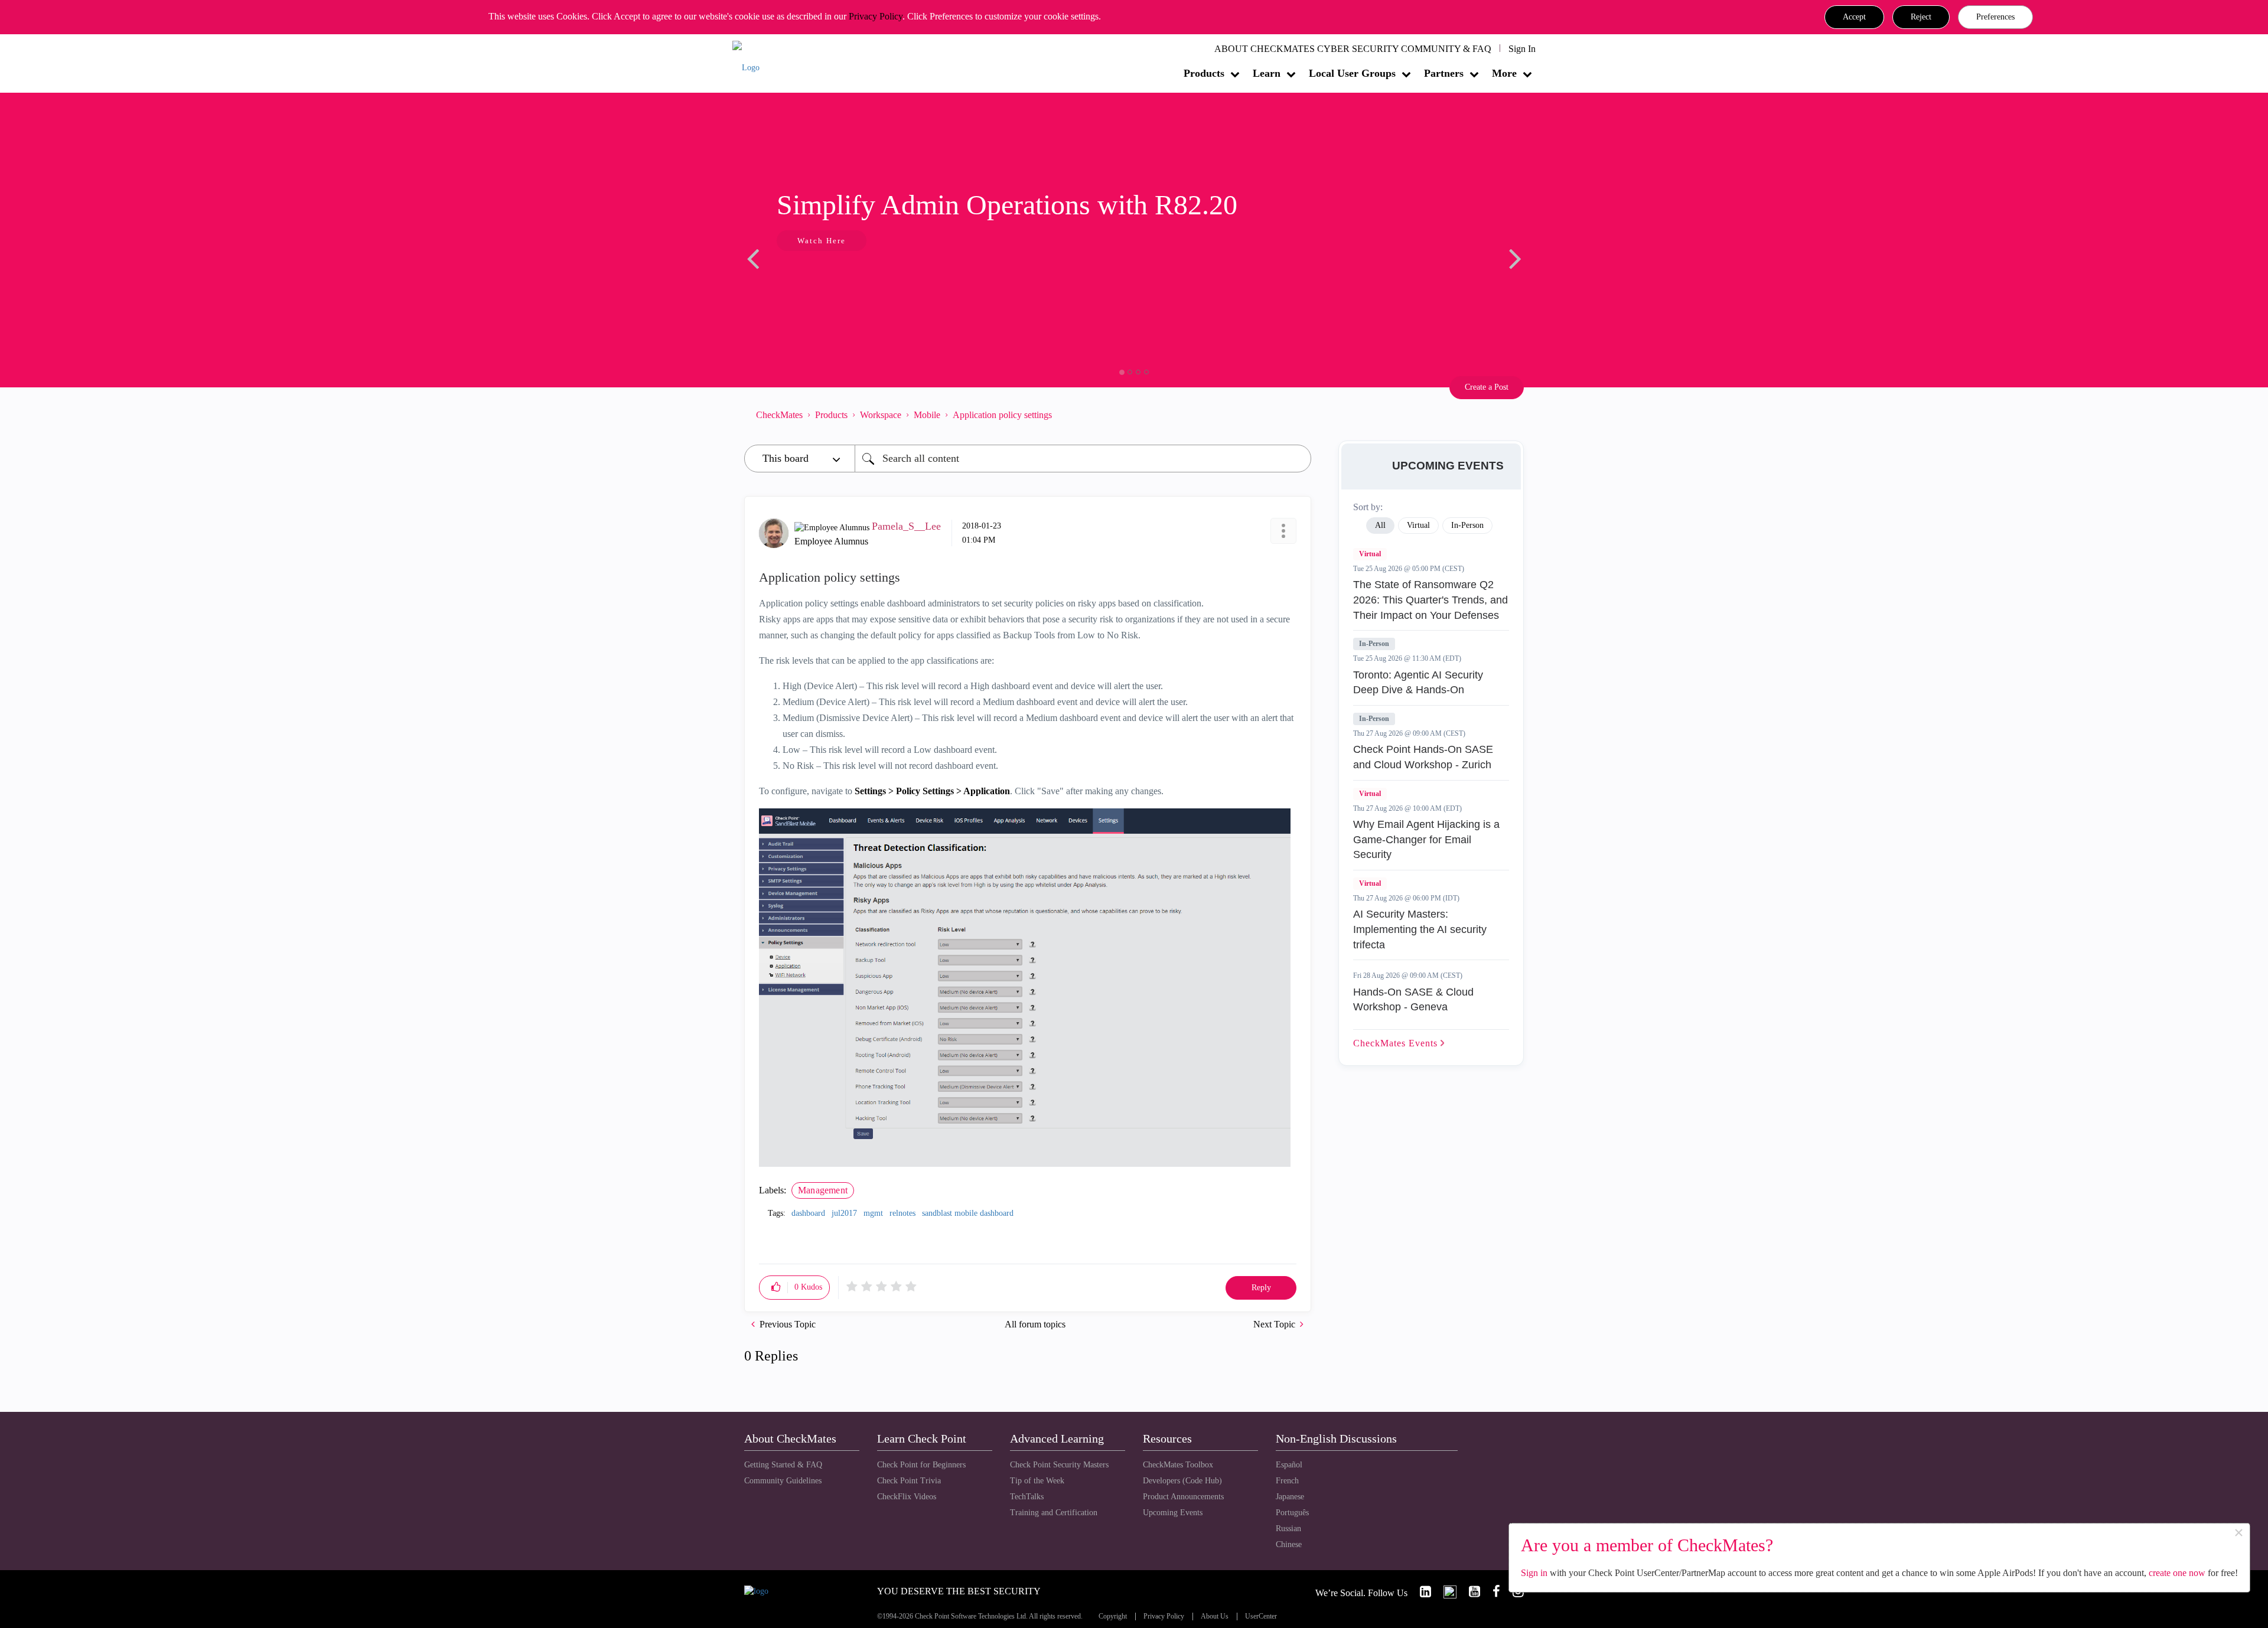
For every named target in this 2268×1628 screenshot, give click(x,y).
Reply (1261, 1288)
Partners (1444, 73)
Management (823, 1190)
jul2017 (844, 1213)
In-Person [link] (1467, 525)
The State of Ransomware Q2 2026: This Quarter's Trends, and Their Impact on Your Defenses (1430, 600)
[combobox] (1083, 459)
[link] (1420, 1592)
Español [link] (1289, 1465)
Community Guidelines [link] (783, 1481)
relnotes (902, 1213)
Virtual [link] (1418, 525)
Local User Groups (1352, 73)
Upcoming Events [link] (1173, 1513)
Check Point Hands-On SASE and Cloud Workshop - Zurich (1423, 757)
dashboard (808, 1213)
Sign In (1522, 49)
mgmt (873, 1213)
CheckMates (779, 415)
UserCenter (1261, 1616)
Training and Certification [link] (1054, 1513)
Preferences (1995, 17)
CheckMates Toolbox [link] (1178, 1465)
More (1504, 73)
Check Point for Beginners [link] (921, 1465)
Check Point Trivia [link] (909, 1481)
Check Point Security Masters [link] (1059, 1465)
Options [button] (1296, 415)
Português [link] (1292, 1513)
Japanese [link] (1290, 1497)
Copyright (1113, 1616)
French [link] (1287, 1481)
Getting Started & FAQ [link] (783, 1465)
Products (1204, 73)
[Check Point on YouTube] (1469, 1592)
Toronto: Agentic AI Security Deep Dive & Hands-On (1418, 683)
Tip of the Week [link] (1037, 1481)
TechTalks (1027, 1497)
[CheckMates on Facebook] (1491, 1592)
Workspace (881, 415)
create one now (2177, 1573)
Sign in (1534, 1573)
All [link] (1380, 525)
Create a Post (1487, 387)
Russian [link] (1288, 1529)
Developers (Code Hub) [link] (1182, 1481)
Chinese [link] (1289, 1544)
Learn (1267, 73)
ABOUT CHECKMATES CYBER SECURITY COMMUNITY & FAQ (1353, 49)
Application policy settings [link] (1002, 415)
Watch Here (822, 241)
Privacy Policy (876, 16)
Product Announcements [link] (1183, 1497)
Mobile (927, 415)
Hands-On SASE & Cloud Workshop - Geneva (1413, 1000)
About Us (1215, 1616)
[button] (1854, 17)
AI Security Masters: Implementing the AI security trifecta (1420, 929)
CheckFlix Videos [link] (907, 1497)
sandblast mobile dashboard (968, 1213)
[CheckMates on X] (1445, 1592)
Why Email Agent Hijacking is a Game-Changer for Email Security (1426, 839)
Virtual (1370, 554)
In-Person (1374, 644)
